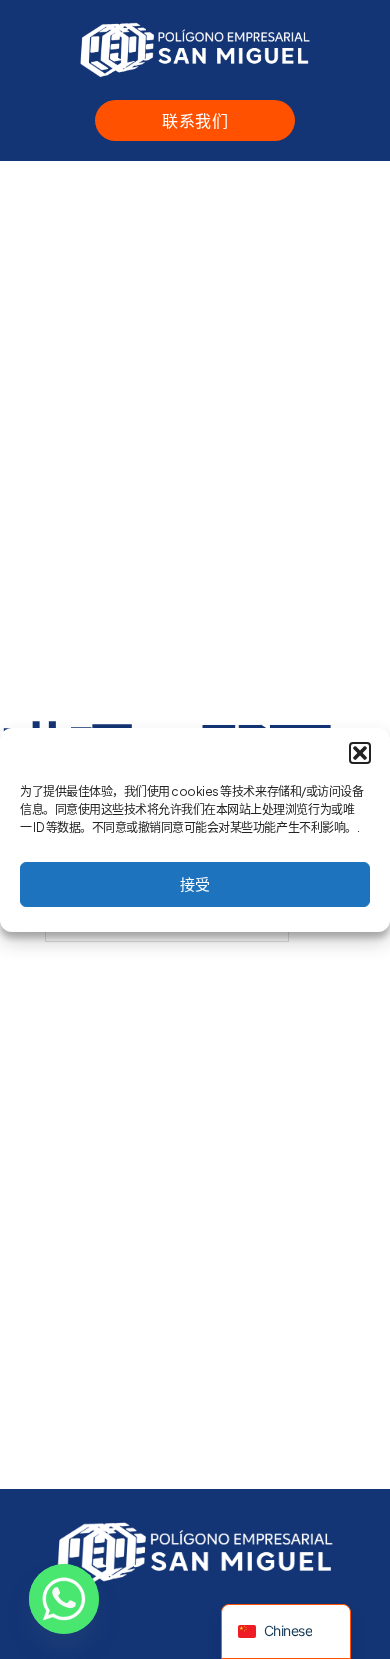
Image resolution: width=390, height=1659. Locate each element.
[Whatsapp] (64, 1599)
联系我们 (195, 120)
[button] (360, 753)
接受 (195, 883)
